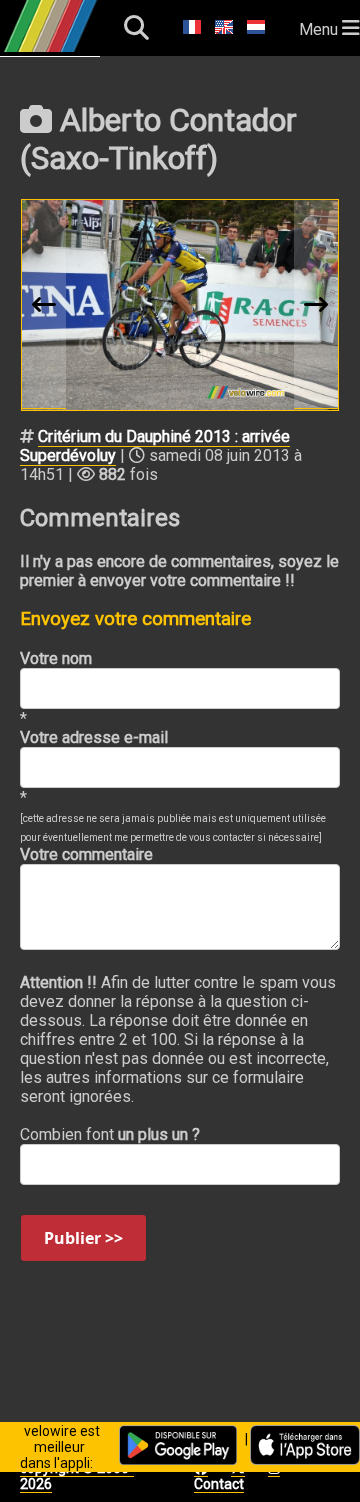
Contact (219, 1484)
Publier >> (83, 1238)
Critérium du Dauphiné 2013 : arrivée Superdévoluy (155, 446)
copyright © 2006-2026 (77, 1476)
